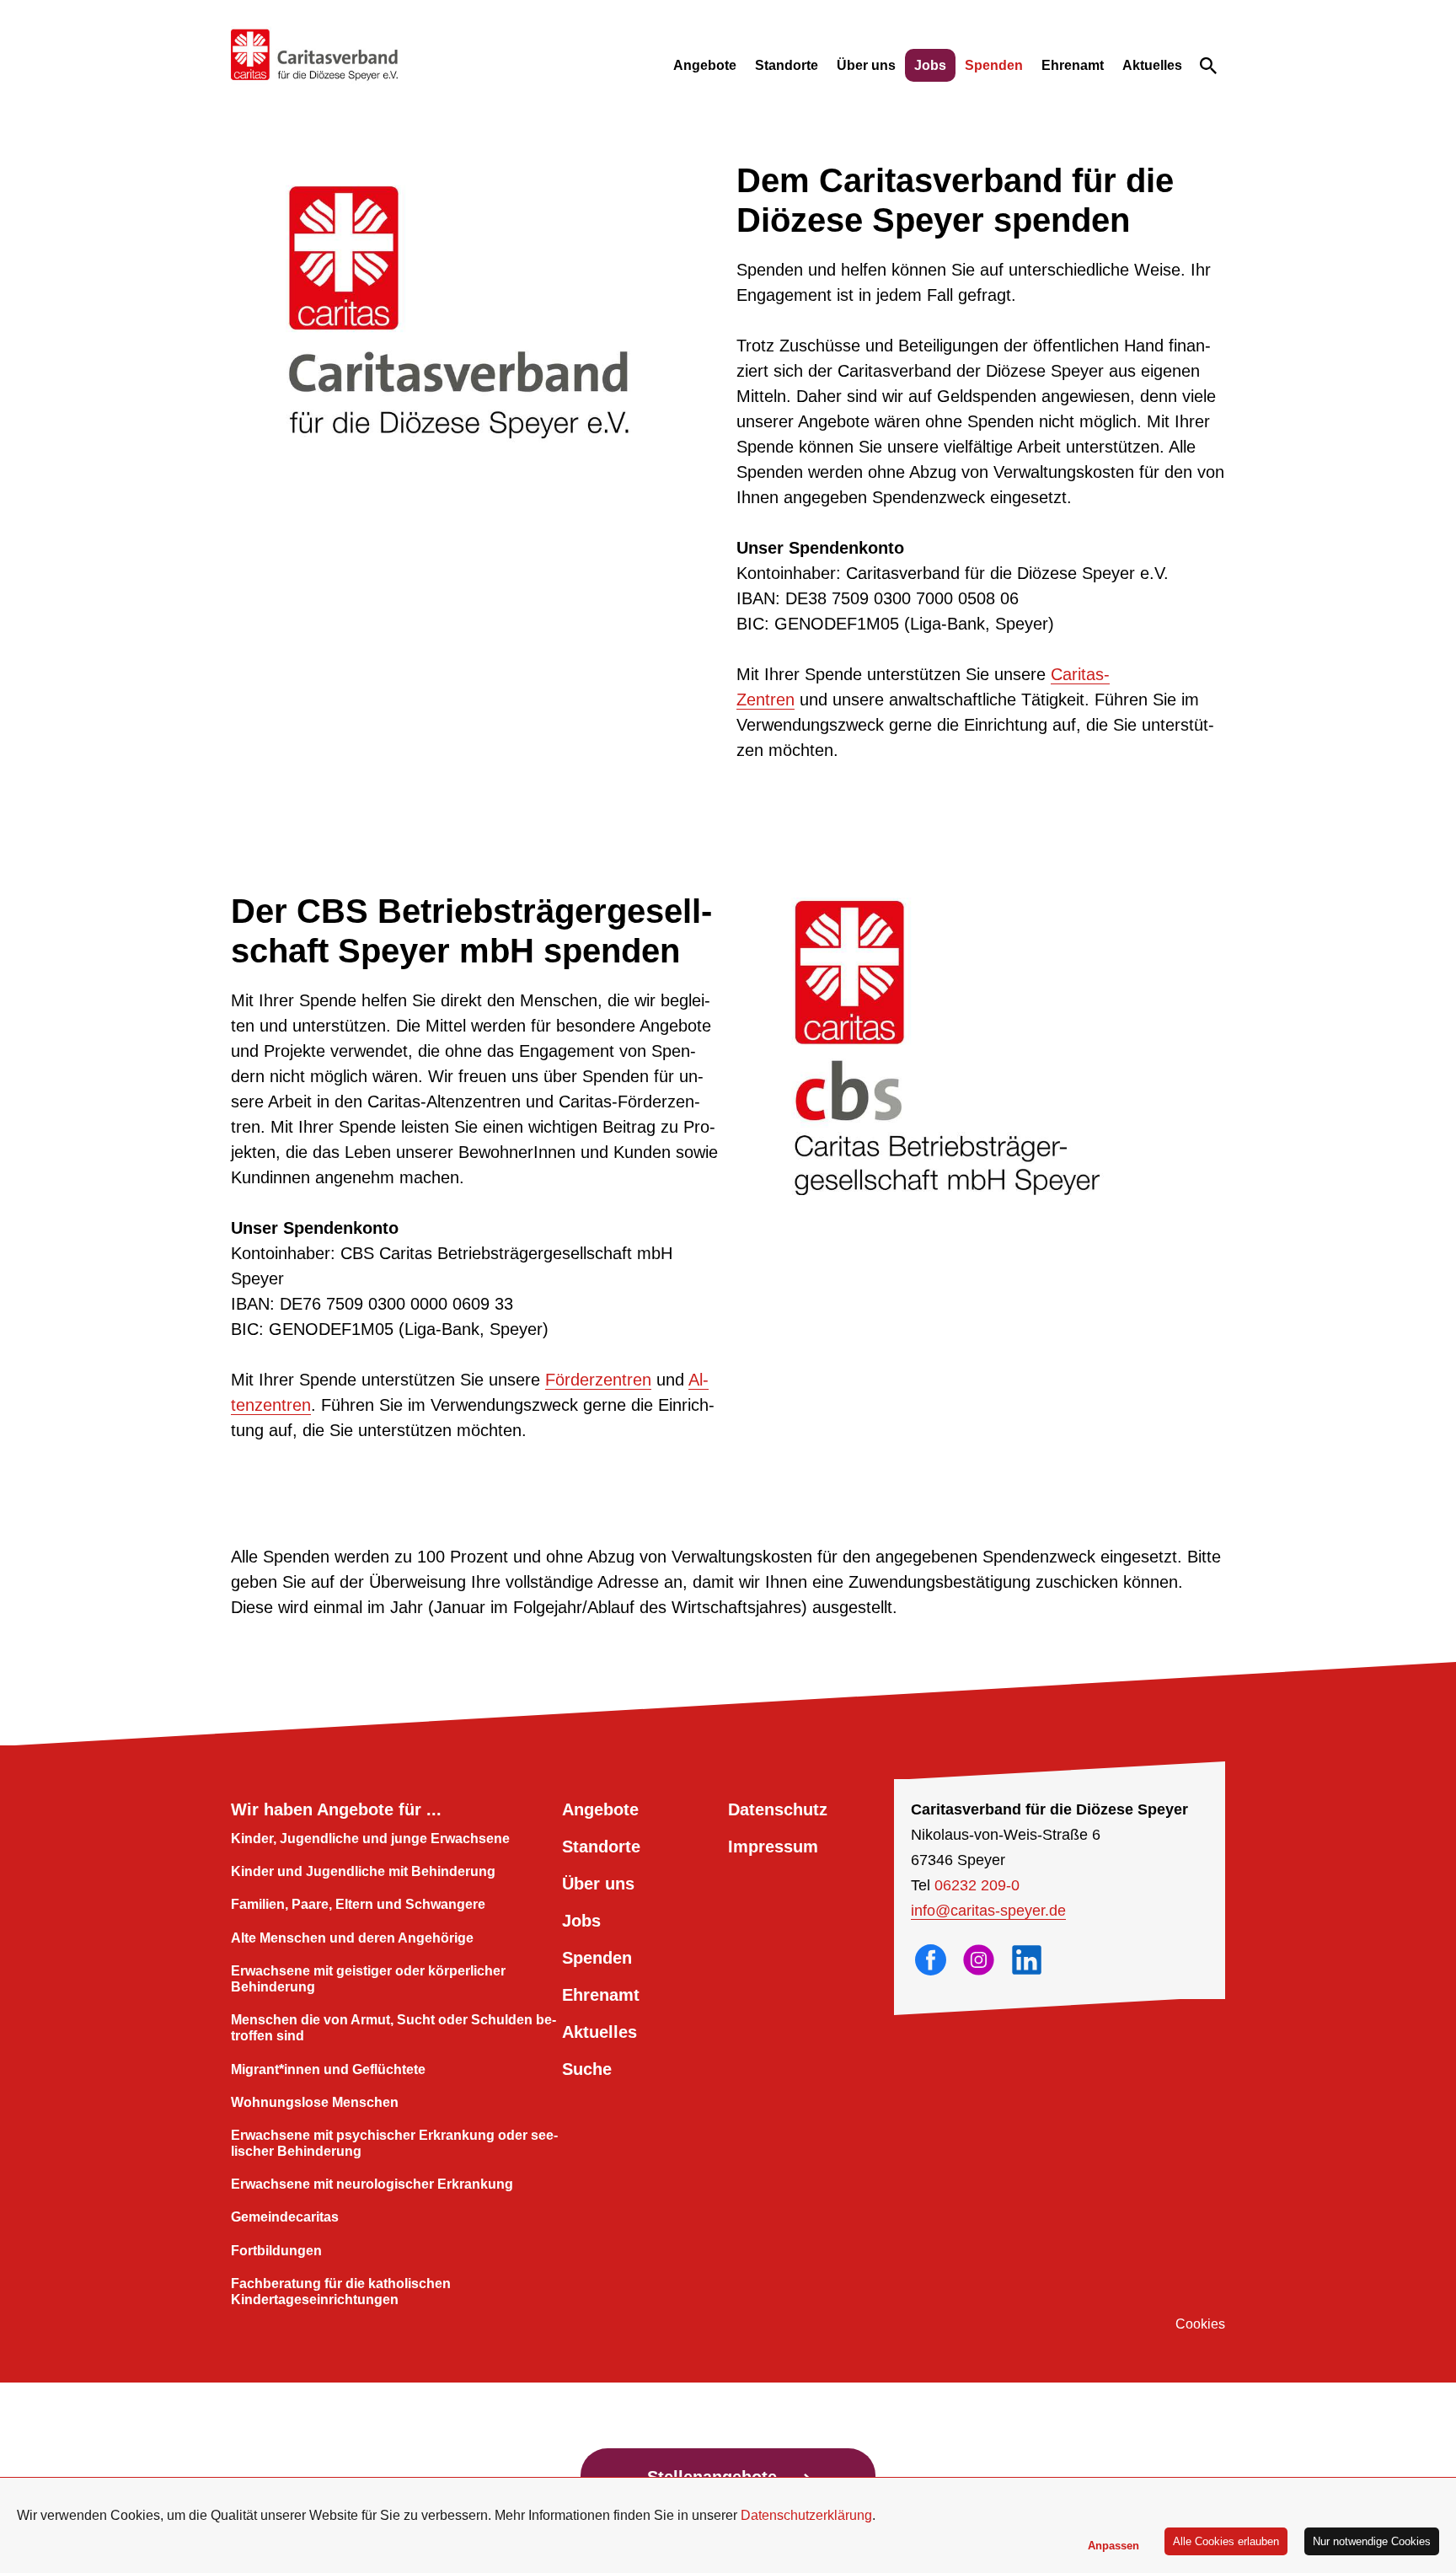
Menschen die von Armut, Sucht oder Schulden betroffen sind (393, 2028)
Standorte (787, 65)
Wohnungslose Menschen (315, 2102)
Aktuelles (1152, 65)
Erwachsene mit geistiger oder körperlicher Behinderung (368, 1979)
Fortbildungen (276, 2251)
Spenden (994, 65)
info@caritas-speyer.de (988, 1911)
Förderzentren (598, 1380)
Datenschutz (778, 1809)
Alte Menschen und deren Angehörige (352, 1938)
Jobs (930, 65)
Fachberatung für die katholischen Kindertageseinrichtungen (341, 2292)
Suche (587, 2069)
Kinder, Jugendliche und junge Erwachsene (370, 1839)
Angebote (705, 65)
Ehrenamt (1073, 65)
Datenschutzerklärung (806, 2515)
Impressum (773, 1847)
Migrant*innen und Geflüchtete (328, 2069)
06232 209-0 (977, 1885)
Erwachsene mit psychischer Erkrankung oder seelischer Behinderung (394, 2143)
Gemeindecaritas (285, 2217)
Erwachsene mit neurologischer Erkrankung (372, 2184)
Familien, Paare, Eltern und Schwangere (358, 1904)
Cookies (1200, 2324)
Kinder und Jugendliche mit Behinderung (363, 1871)
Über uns (866, 65)
